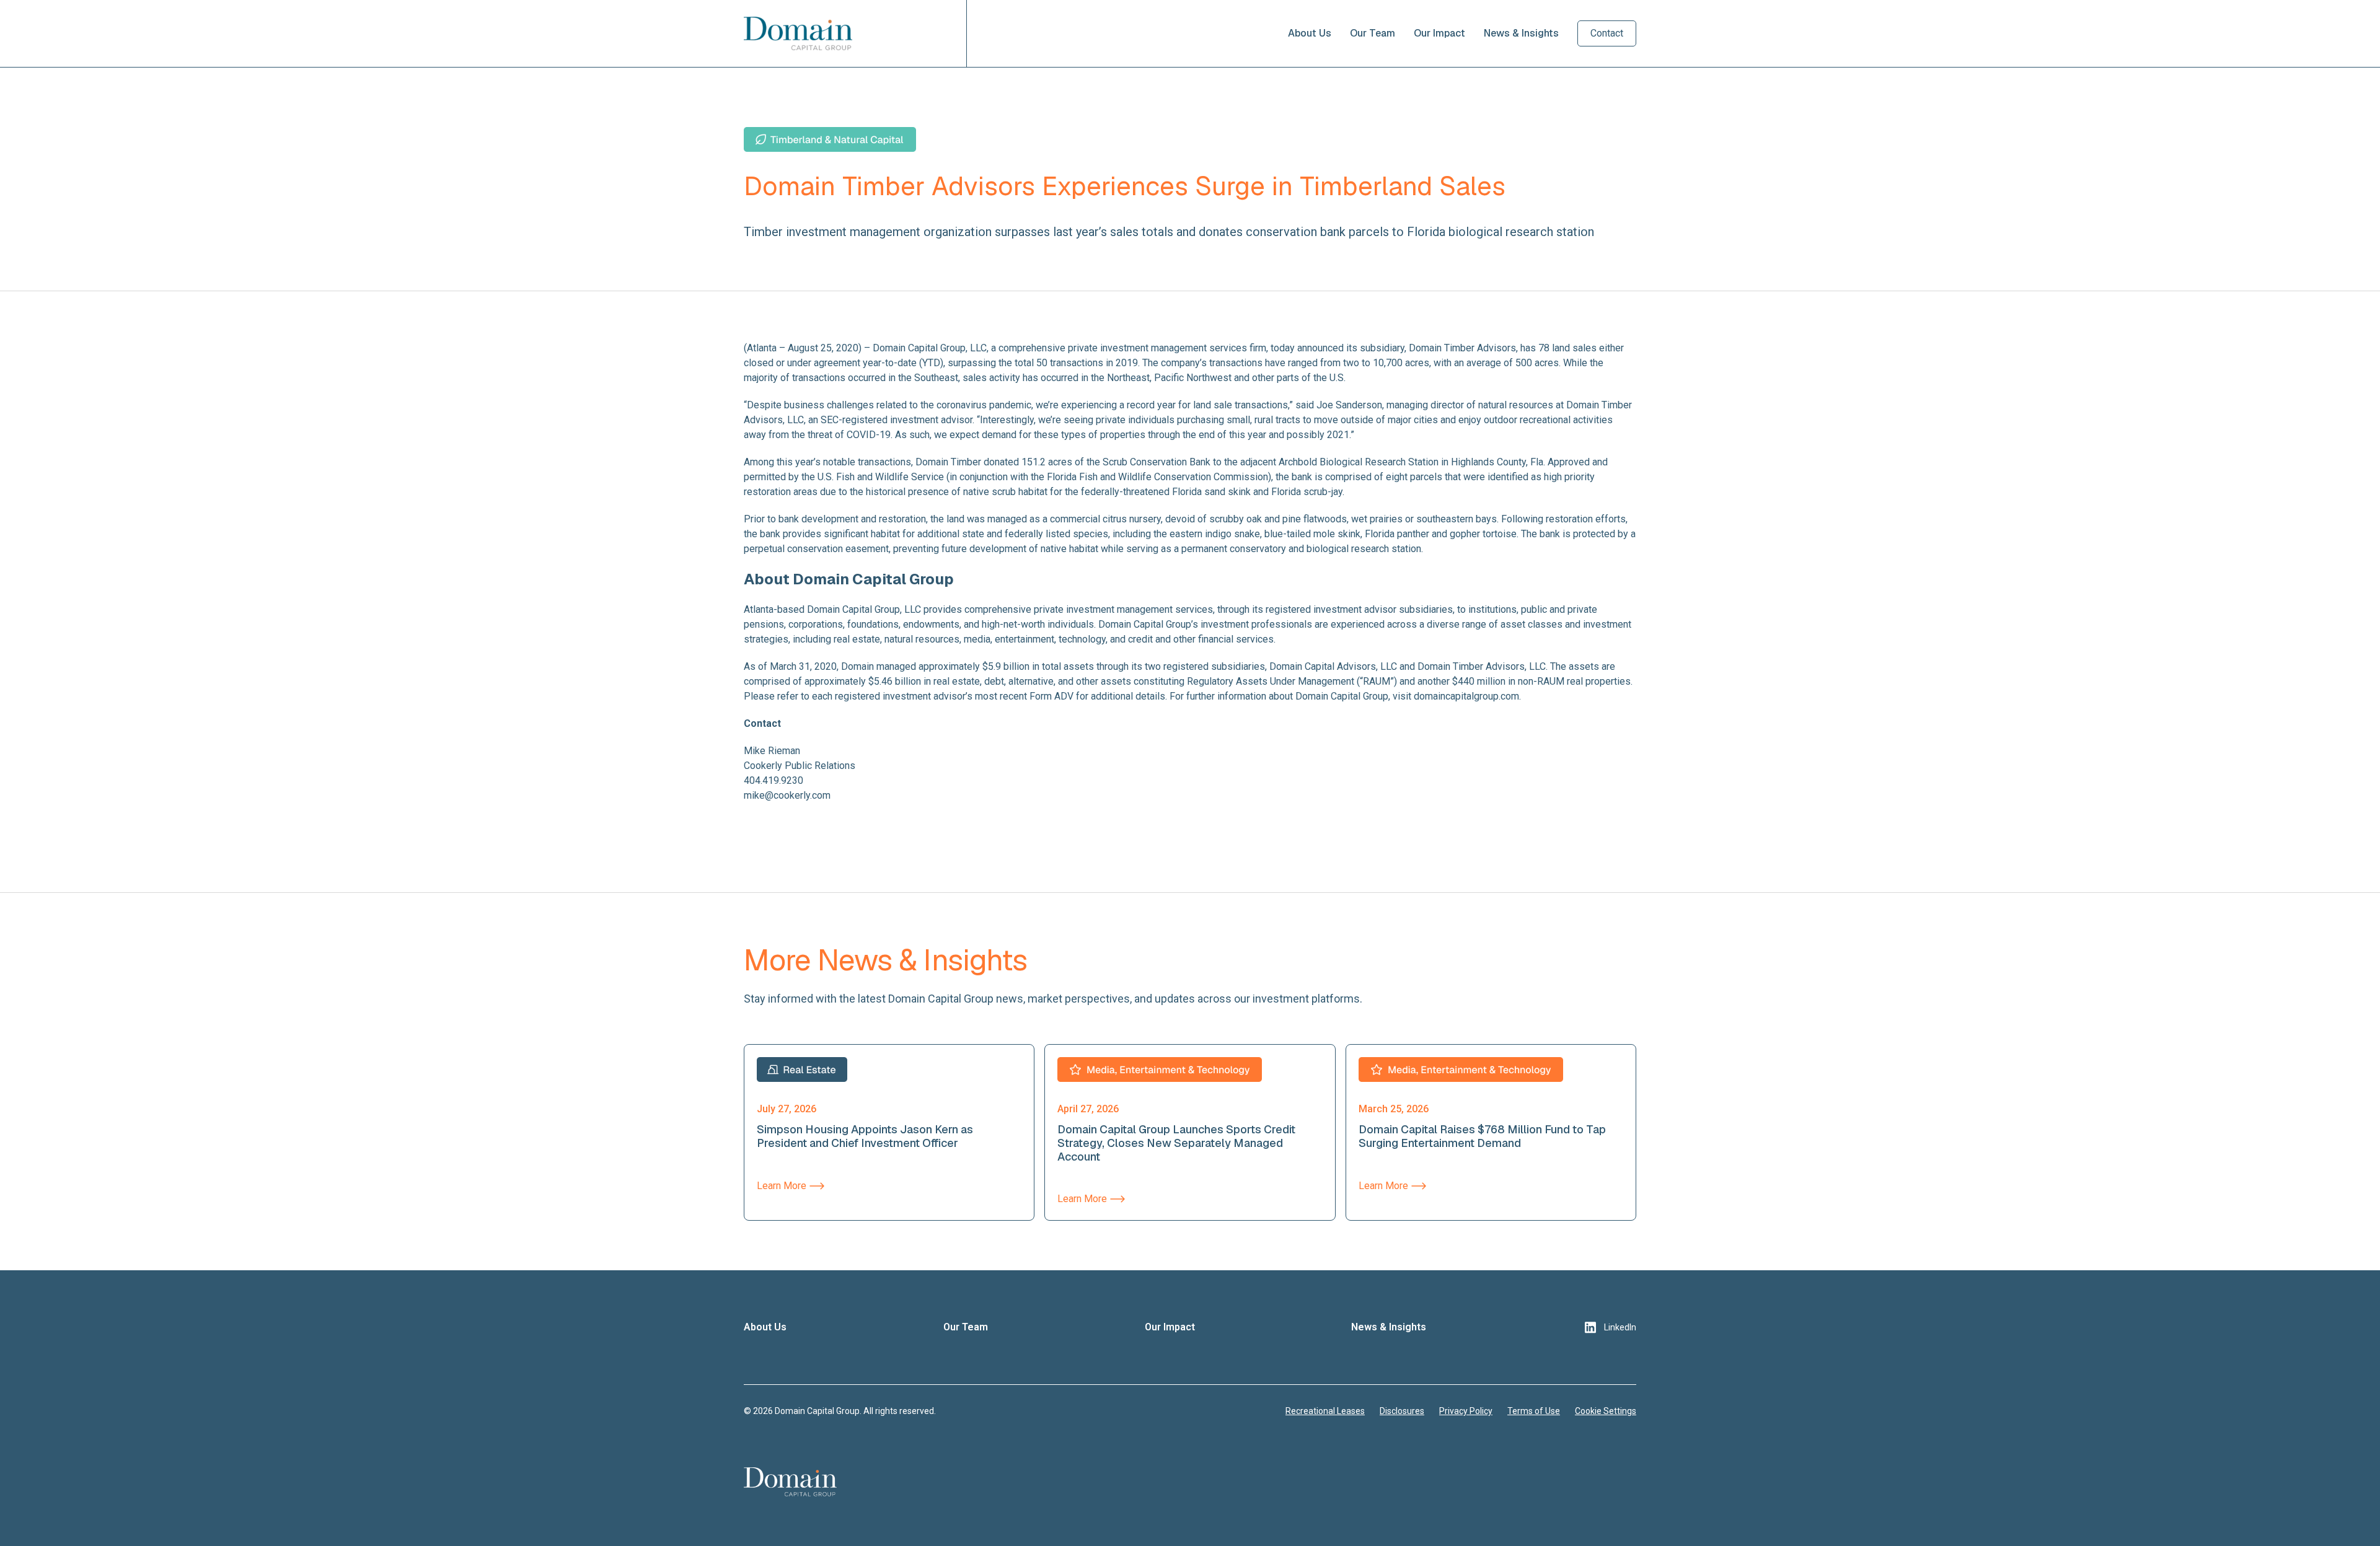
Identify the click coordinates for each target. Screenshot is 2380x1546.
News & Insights (1521, 33)
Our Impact (1439, 33)
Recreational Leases (1325, 1411)
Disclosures (1402, 1411)
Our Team (1373, 33)
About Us (1310, 33)
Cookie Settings (1606, 1411)
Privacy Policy (1466, 1411)
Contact (1607, 33)
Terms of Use (1534, 1411)
